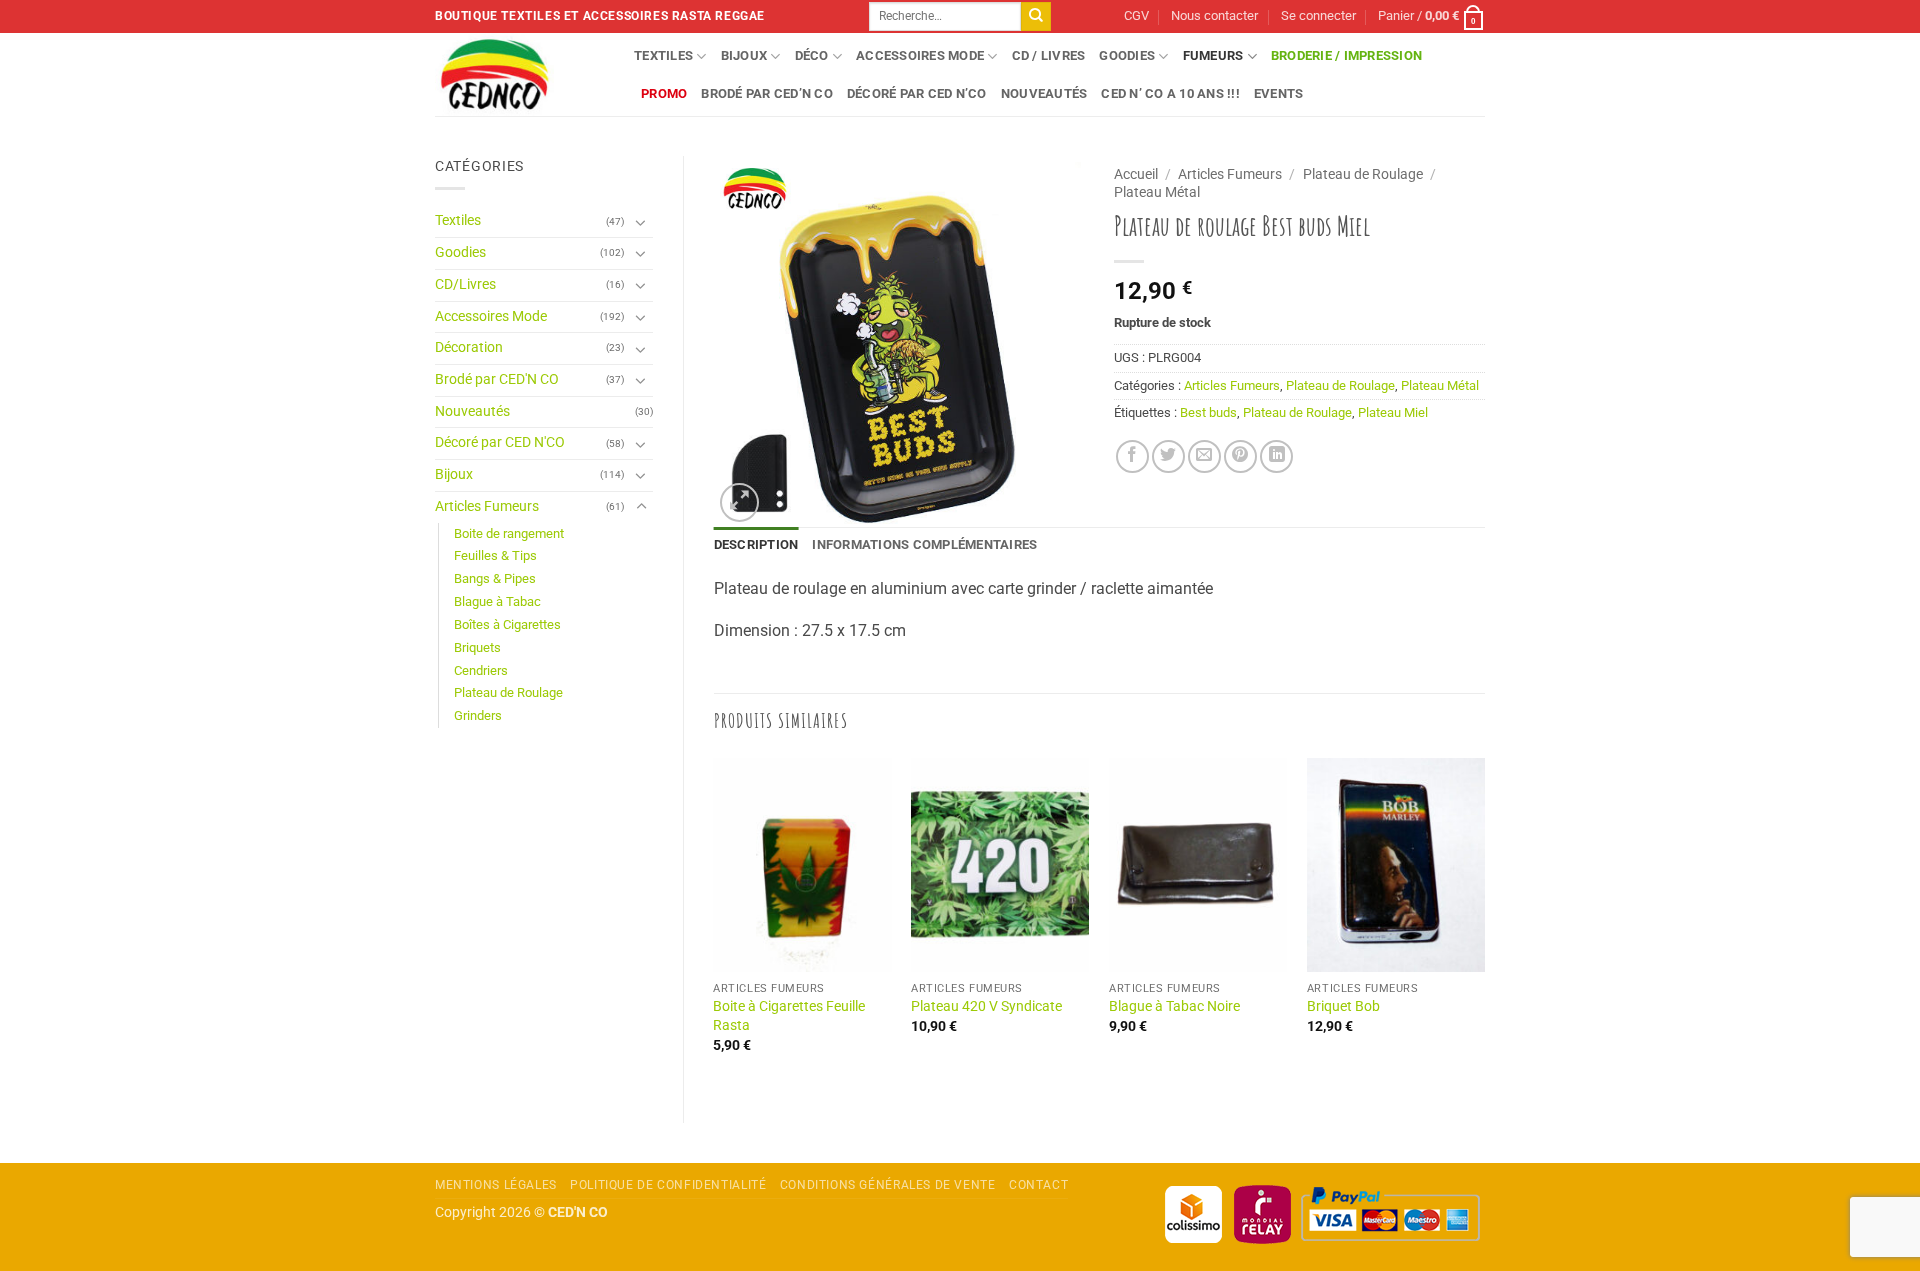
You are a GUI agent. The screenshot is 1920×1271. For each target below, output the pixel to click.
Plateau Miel (1393, 412)
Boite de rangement (509, 533)
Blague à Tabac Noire (1174, 1006)
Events (1279, 93)
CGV (1136, 15)
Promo (664, 93)
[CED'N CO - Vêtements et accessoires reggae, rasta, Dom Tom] (519, 74)
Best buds (1208, 412)
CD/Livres (465, 284)
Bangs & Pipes (495, 578)
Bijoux (744, 55)
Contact (1038, 1185)
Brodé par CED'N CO (497, 379)
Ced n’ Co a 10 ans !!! (1170, 93)
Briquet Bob (1343, 1006)
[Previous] (715, 923)
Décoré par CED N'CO (500, 442)
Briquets (477, 647)
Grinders (478, 715)
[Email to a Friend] (1204, 456)
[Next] (1484, 923)
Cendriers (481, 670)
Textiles (663, 55)
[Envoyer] (1036, 17)
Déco (812, 55)
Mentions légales (496, 1185)
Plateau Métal (1157, 192)
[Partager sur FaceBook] (1132, 456)
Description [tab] (756, 544)
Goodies (1127, 55)
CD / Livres (1049, 55)
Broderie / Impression (1346, 55)
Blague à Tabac (497, 601)
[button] (1318, 16)
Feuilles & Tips (495, 555)
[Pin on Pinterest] (1240, 456)
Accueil (1136, 174)
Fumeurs (1213, 55)
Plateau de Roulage (508, 692)
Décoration (469, 347)
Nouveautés (1044, 93)
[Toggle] (641, 222)
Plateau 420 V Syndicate (986, 1006)
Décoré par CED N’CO (917, 93)
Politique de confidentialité (668, 1185)
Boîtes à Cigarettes (507, 624)
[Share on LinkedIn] (1276, 456)
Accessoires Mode (920, 55)
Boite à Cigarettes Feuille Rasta (789, 1016)
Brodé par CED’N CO (767, 93)
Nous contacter (1214, 15)
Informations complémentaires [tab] (924, 544)
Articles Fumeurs (487, 506)
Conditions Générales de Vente (888, 1185)
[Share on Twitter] (1168, 456)
